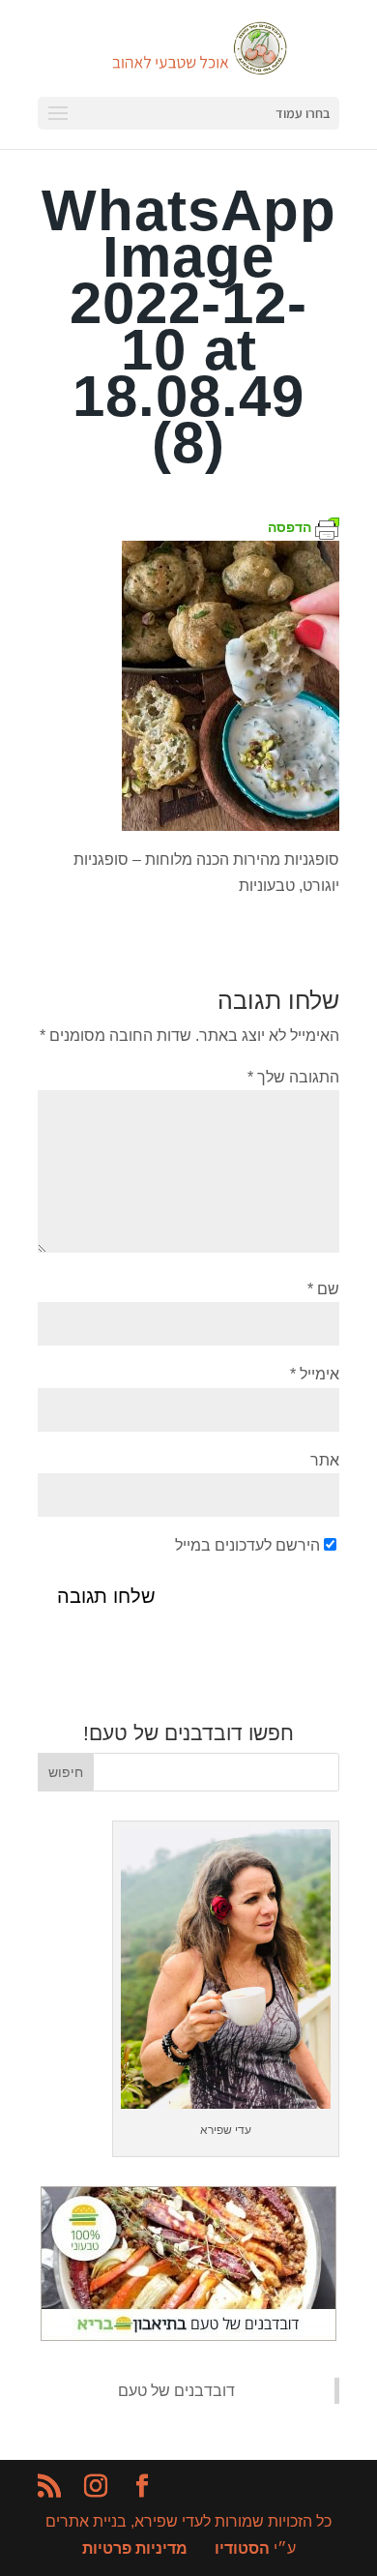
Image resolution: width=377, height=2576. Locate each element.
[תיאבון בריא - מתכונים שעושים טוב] (188, 2336)
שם (323, 1289)
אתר (325, 1460)
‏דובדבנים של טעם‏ (176, 2391)
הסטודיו (242, 2548)
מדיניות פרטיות (135, 2548)
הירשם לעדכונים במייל (247, 1545)
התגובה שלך (293, 1077)
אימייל (315, 1374)
